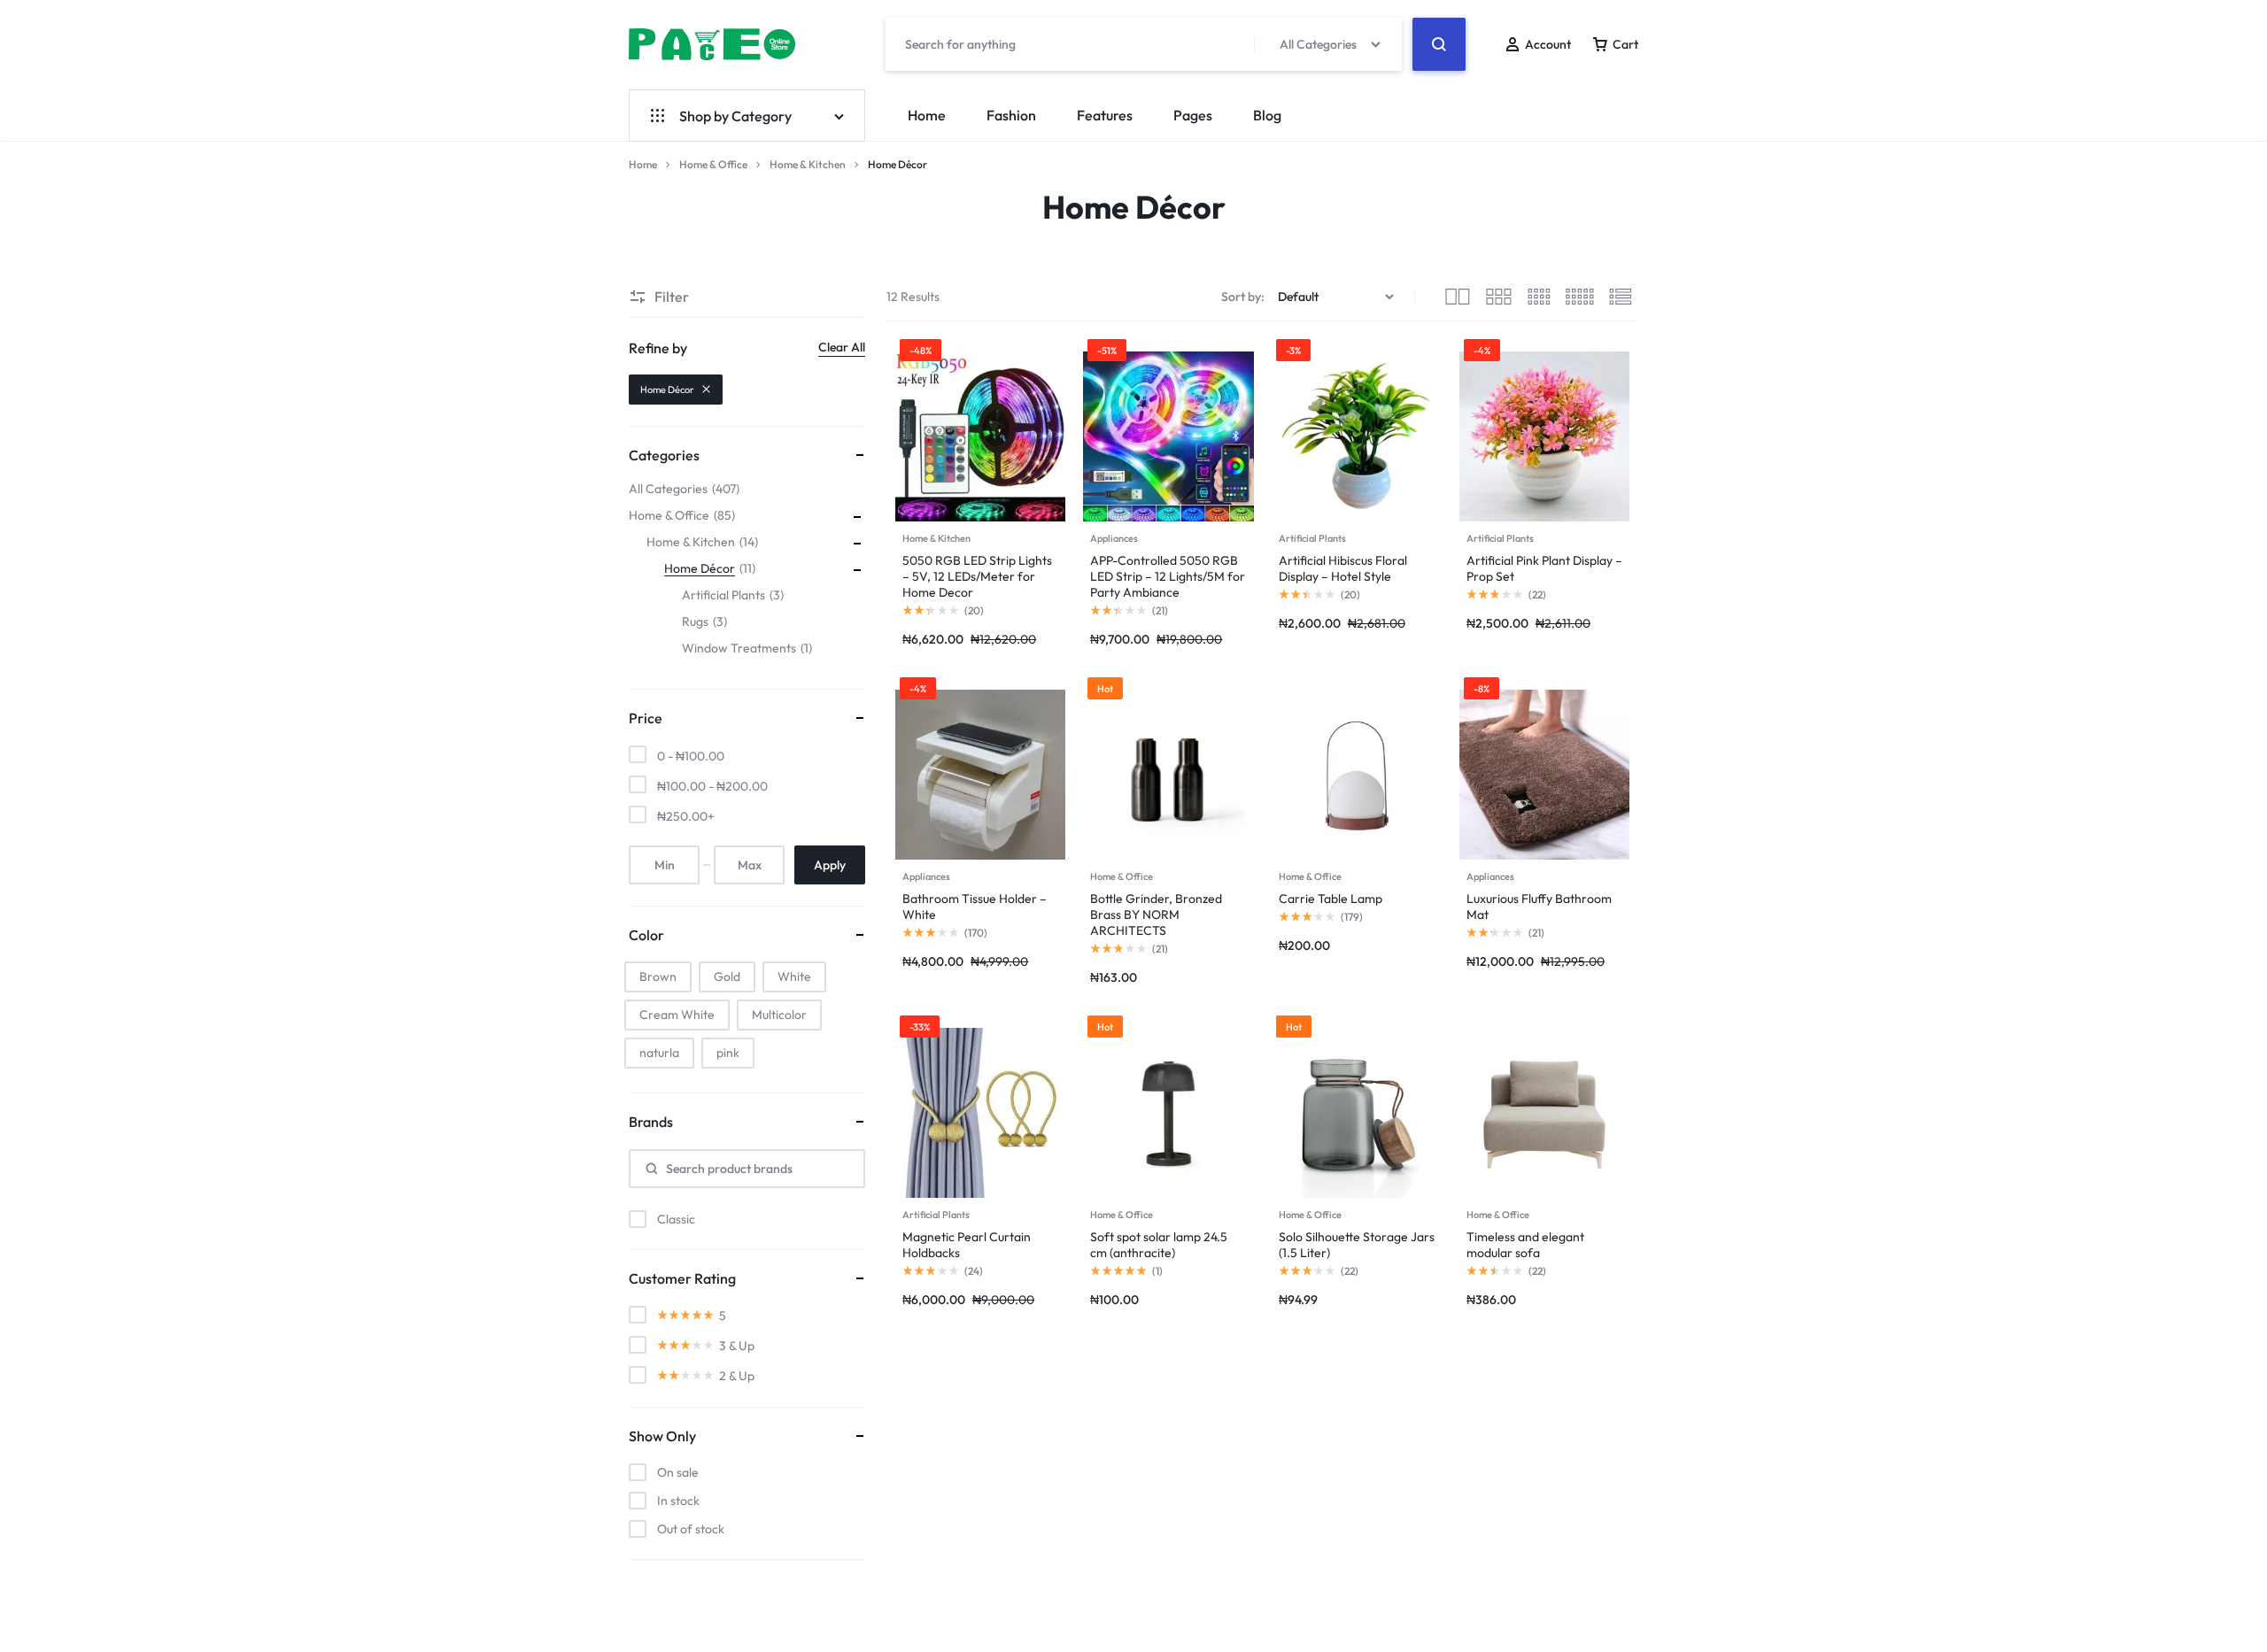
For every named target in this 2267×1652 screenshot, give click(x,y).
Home (927, 115)
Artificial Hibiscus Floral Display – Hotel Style (1343, 568)
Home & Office (713, 164)
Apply (830, 865)
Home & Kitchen (808, 164)
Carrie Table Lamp (1331, 899)
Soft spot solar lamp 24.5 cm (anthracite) (1159, 1245)
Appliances (1114, 538)
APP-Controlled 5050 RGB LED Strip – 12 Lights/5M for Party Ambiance (1168, 576)
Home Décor (667, 390)
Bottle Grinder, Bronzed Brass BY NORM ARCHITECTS (1156, 915)
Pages (1193, 115)
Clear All (842, 347)
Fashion (1011, 115)
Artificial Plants (1312, 538)
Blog (1267, 115)
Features (1105, 115)
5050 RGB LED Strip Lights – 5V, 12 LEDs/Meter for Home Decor (977, 576)
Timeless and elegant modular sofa (1525, 1245)
